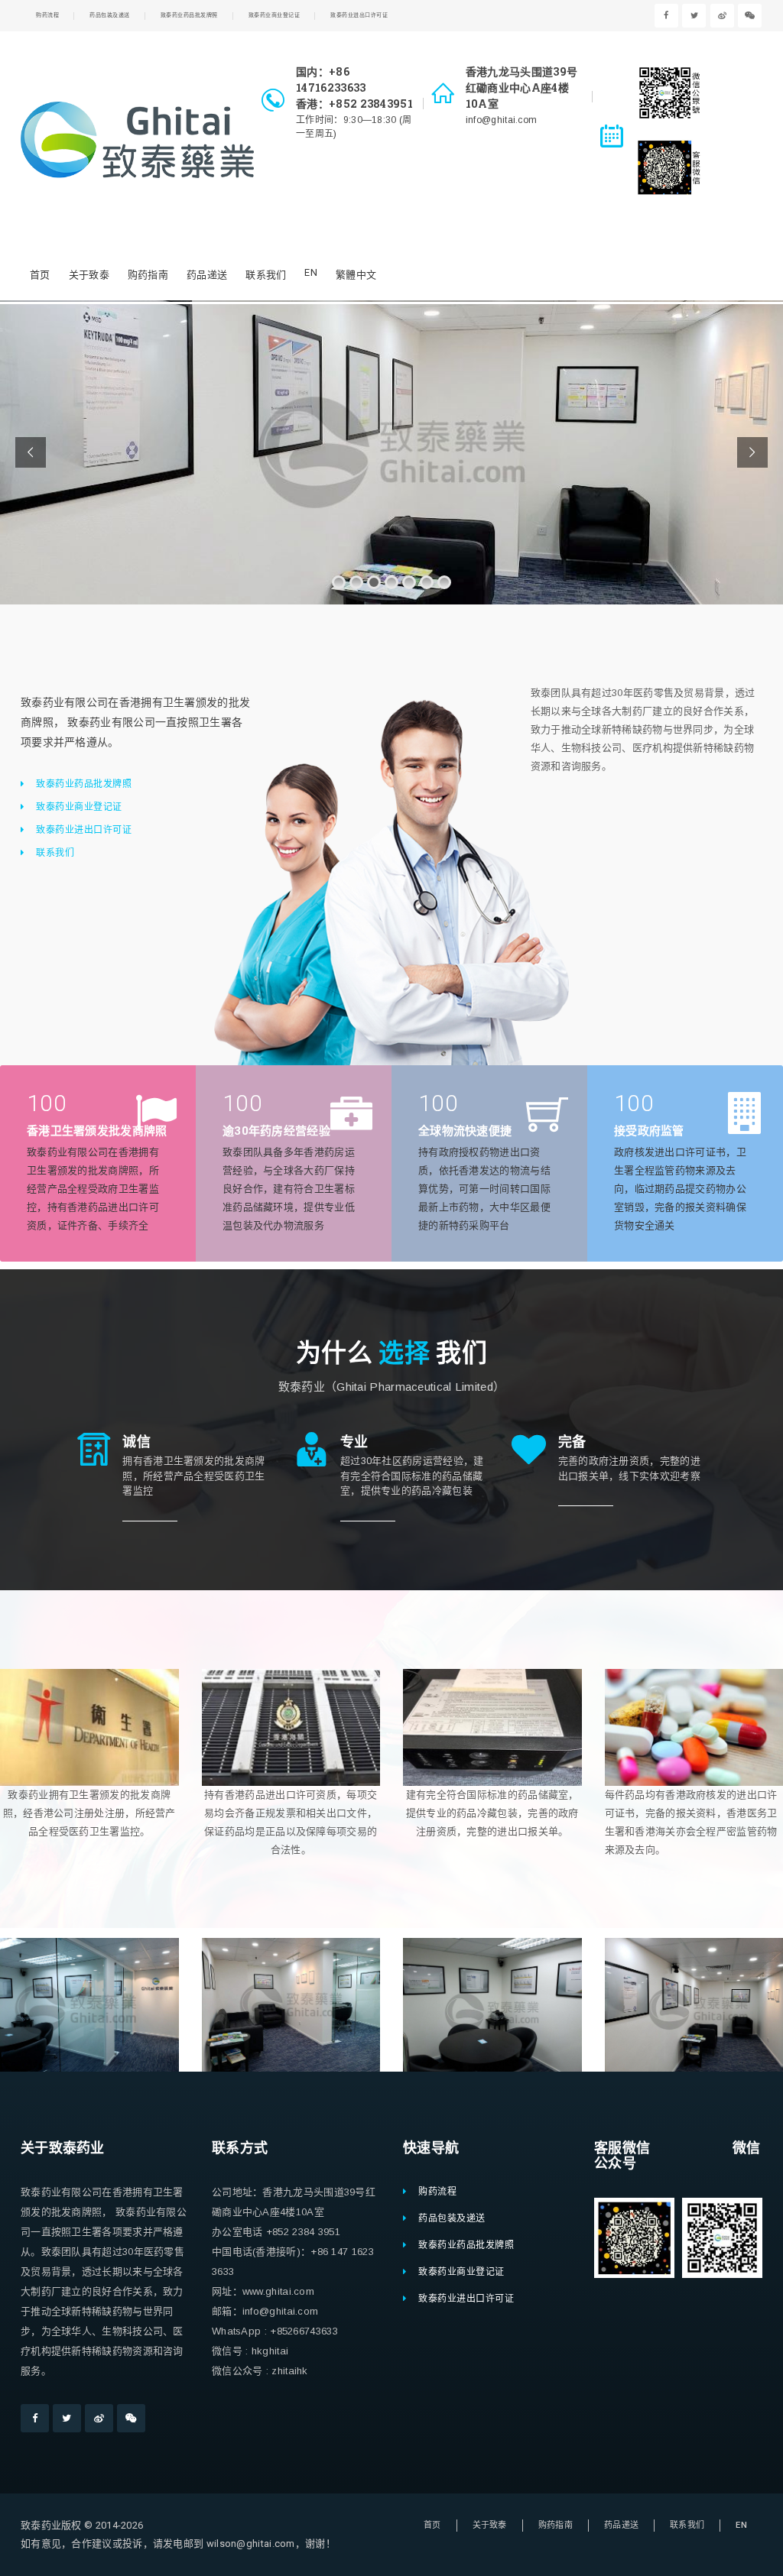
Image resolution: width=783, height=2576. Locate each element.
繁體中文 (356, 275)
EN (311, 272)
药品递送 (207, 275)
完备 (572, 1441)
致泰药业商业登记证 (275, 15)
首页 (40, 275)
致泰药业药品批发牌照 (189, 15)
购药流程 (47, 15)
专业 (354, 1441)
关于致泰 (89, 275)
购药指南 (148, 275)
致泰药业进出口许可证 (359, 15)
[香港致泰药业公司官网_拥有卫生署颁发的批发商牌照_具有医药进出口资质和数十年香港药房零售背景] (137, 140)
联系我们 (266, 275)
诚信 (136, 1441)
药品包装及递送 (110, 15)
